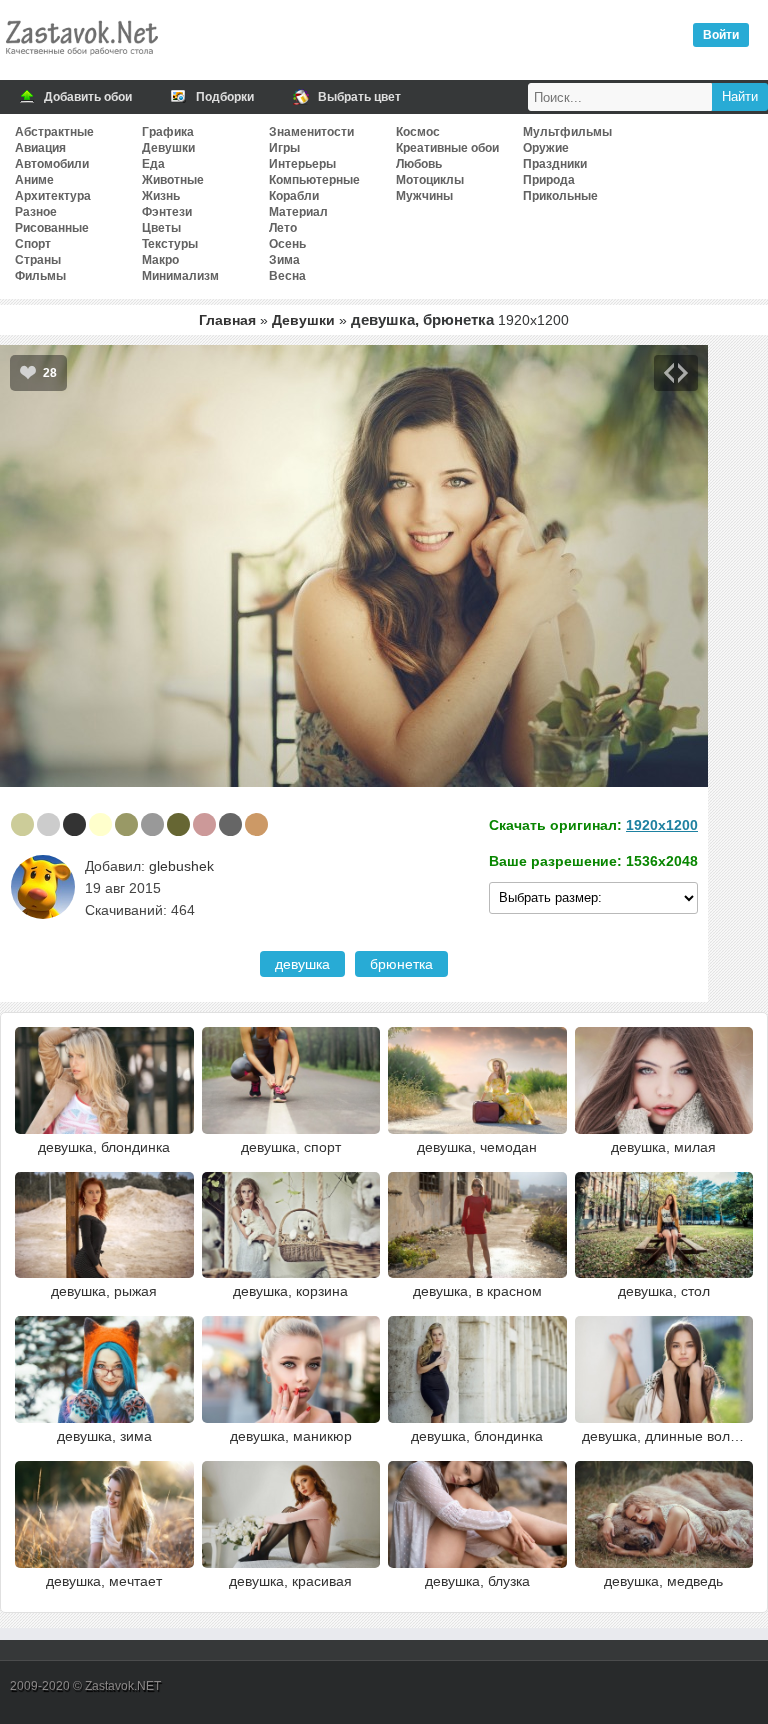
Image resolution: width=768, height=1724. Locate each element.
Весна (287, 276)
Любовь (419, 164)
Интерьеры (302, 164)
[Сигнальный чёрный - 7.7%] (74, 824)
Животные (173, 180)
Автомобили (52, 164)
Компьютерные (314, 180)
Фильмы (40, 276)
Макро (160, 260)
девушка (302, 964)
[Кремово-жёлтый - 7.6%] (100, 824)
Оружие (546, 148)
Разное (36, 212)
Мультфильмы (567, 132)
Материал (298, 212)
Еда (153, 164)
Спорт (33, 244)
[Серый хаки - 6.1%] (178, 824)
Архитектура (53, 196)
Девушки (168, 148)
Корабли (294, 196)
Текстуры (170, 244)
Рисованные (52, 228)
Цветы (161, 228)
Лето (283, 228)
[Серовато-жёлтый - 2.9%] (256, 824)
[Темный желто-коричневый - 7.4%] (126, 824)
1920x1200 (662, 825)
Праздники (555, 164)
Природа (549, 180)
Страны (38, 260)
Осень (287, 244)
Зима (284, 260)
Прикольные (560, 196)
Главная (227, 320)
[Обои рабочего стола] (81, 60)
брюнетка (401, 964)
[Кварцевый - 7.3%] (152, 824)
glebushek (181, 866)
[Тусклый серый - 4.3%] (230, 824)
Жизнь (161, 196)
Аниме (34, 180)
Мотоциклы (430, 180)
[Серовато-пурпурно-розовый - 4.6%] (204, 824)
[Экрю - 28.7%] (22, 824)
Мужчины (424, 196)
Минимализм (180, 276)
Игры (284, 148)
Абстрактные (54, 132)
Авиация (40, 148)
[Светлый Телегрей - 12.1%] (48, 824)
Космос (418, 132)
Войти (721, 35)
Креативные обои (447, 148)
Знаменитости (311, 132)
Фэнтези (167, 212)
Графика (168, 132)
